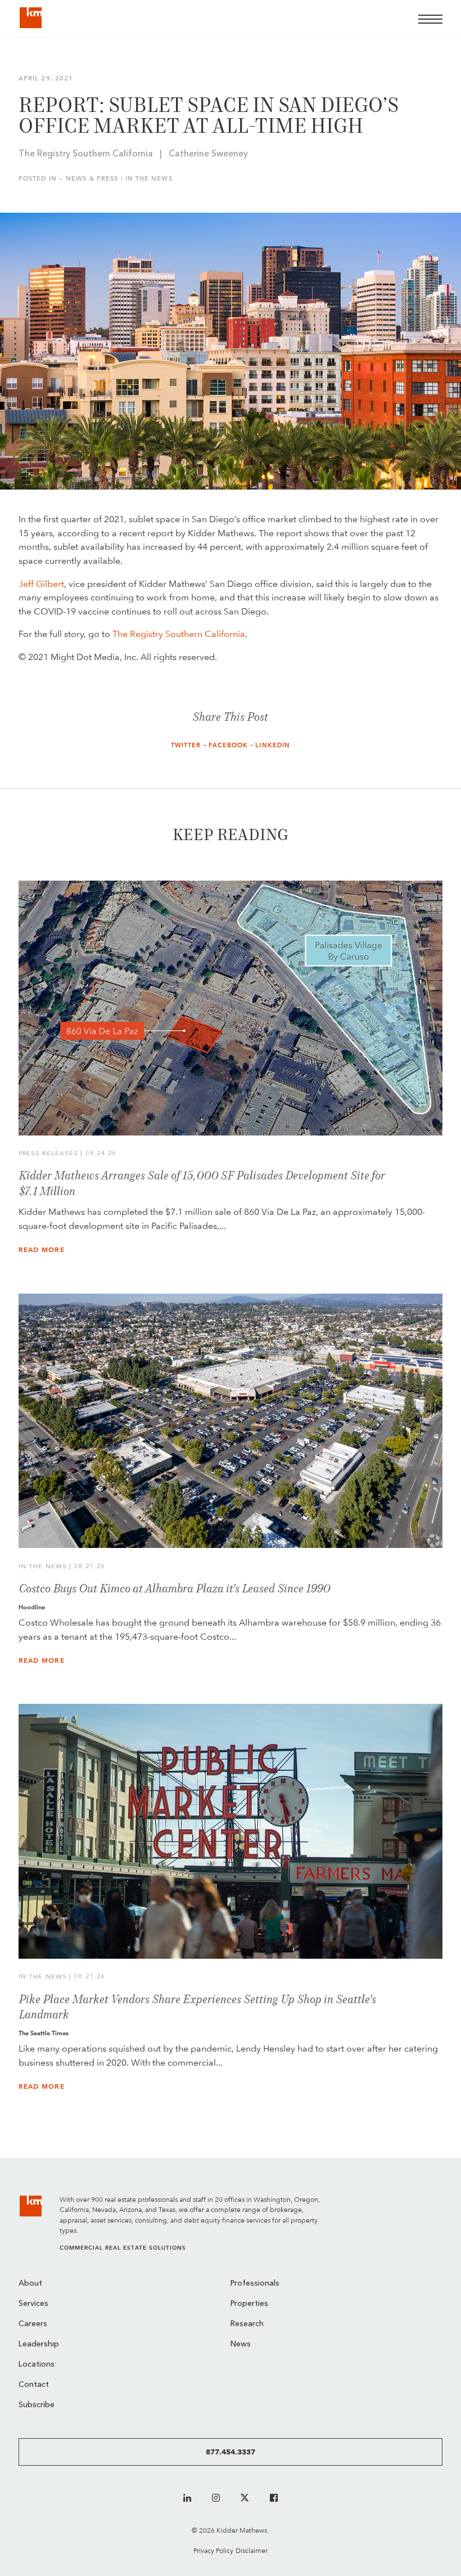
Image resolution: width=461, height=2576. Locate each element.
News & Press (92, 179)
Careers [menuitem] (33, 2324)
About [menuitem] (30, 2284)
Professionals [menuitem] (255, 2284)
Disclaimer (252, 2550)
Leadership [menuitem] (39, 2344)
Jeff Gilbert (41, 584)
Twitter (186, 745)
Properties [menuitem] (249, 2304)
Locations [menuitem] (37, 2365)
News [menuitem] (241, 2344)
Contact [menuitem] (34, 2385)
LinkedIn (273, 745)
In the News (149, 179)
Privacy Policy (213, 2550)
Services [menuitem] (33, 2304)
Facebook (229, 745)
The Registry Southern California (179, 634)
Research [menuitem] (247, 2324)
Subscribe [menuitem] (37, 2405)
